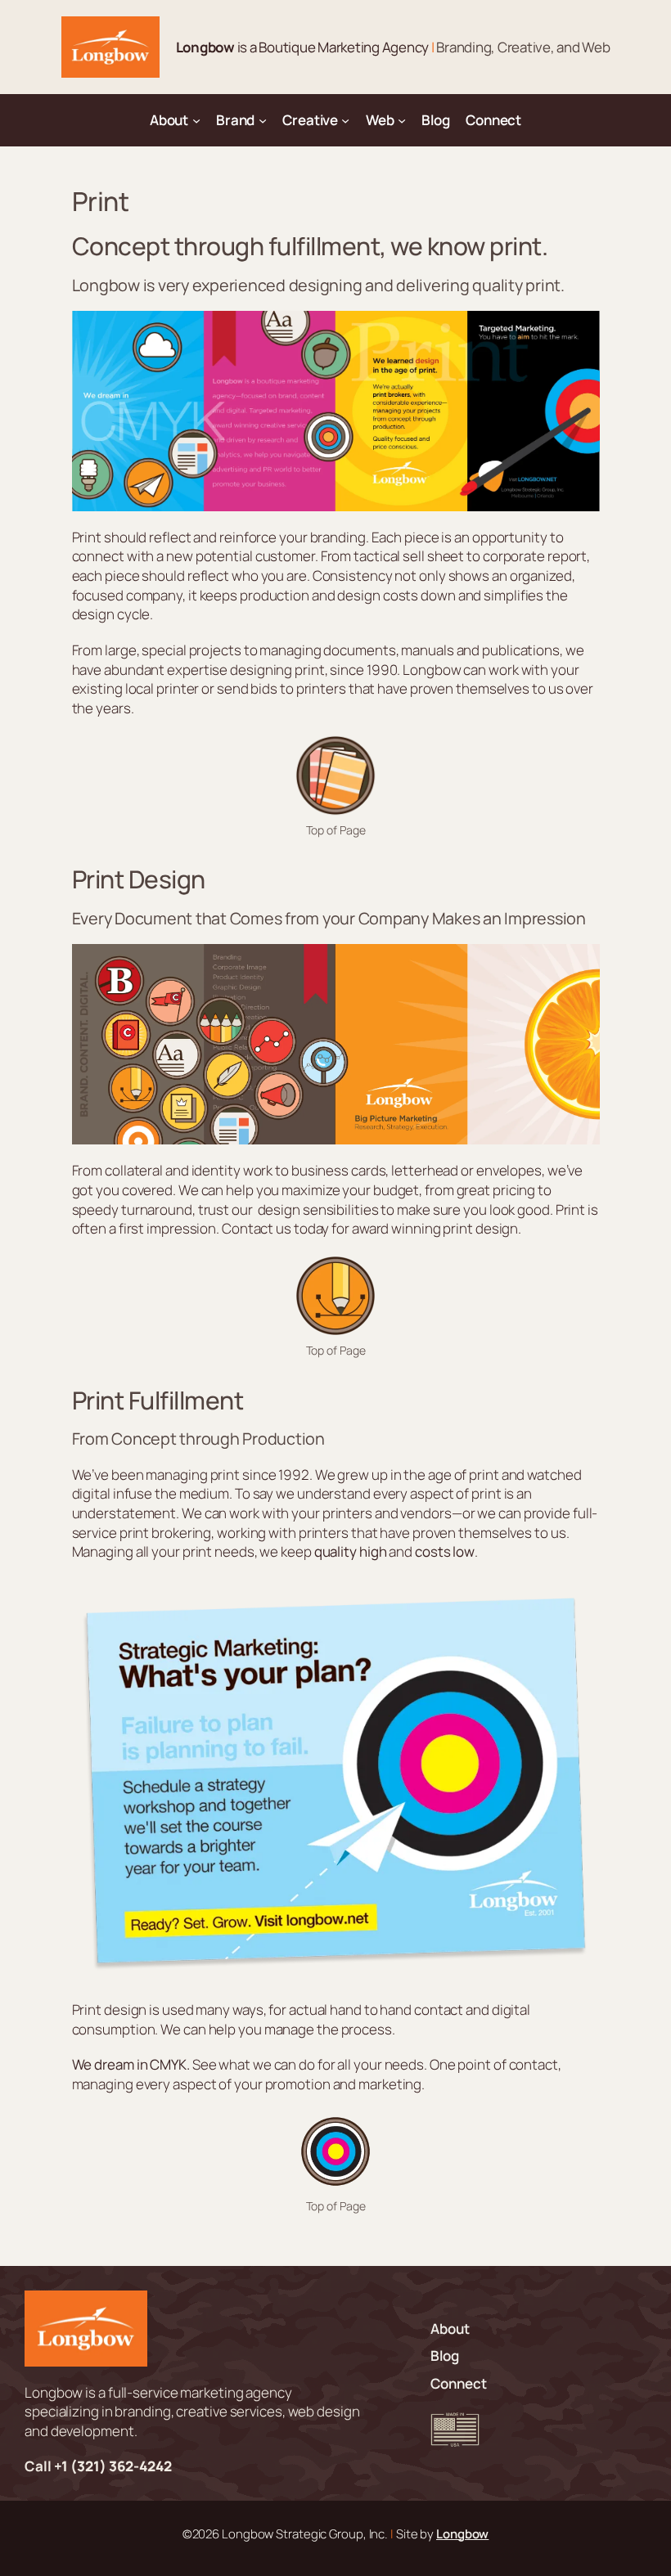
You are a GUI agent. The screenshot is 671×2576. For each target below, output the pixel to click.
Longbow (462, 2533)
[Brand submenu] (263, 120)
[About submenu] (196, 120)
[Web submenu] (402, 120)
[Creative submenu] (345, 120)
